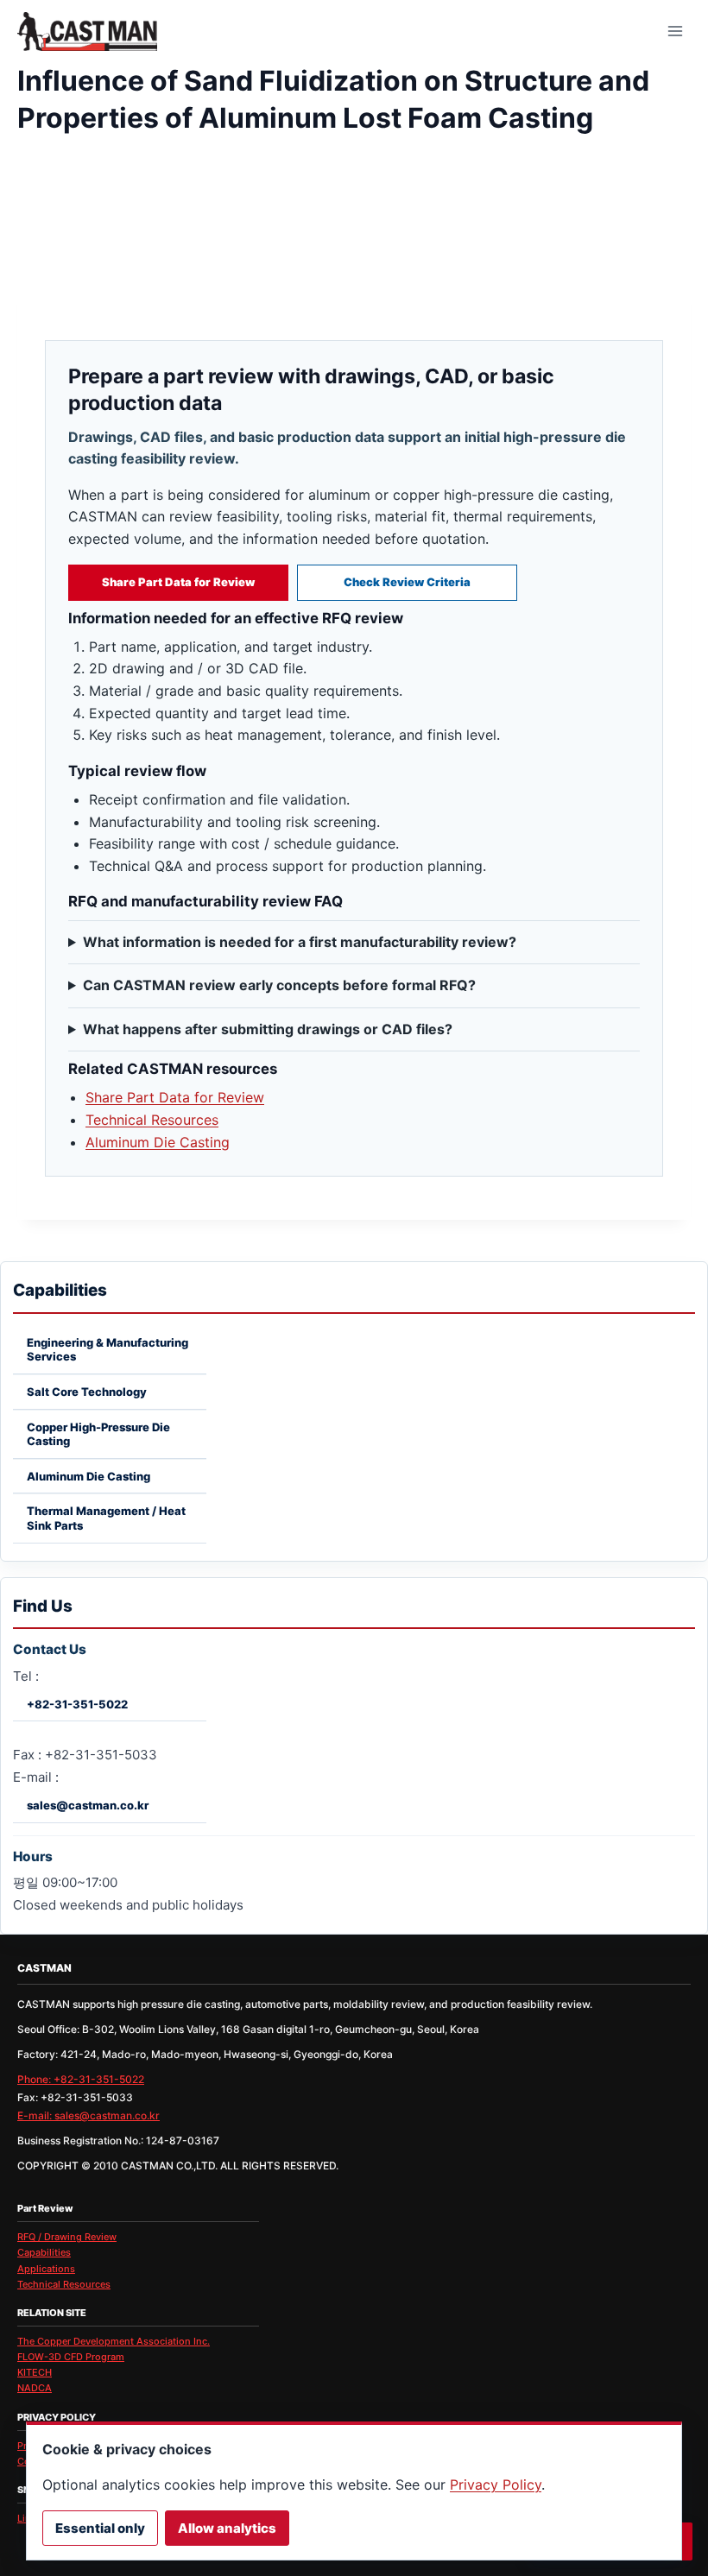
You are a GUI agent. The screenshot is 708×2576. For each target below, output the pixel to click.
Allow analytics (227, 2528)
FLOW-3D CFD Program (71, 2357)
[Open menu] (675, 31)
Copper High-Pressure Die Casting (98, 1434)
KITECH (35, 2372)
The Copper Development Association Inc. (114, 2341)
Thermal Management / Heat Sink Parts (106, 1518)
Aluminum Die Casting (158, 1142)
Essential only (100, 2528)
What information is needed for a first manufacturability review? (300, 942)
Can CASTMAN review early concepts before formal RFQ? (279, 985)
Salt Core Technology (87, 1392)
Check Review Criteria (407, 582)
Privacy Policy (496, 2484)
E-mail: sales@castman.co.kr (88, 2115)
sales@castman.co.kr (88, 1805)
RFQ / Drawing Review (67, 2237)
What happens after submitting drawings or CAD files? (268, 1029)
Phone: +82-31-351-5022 (81, 2079)
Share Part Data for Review (178, 582)
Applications (46, 2269)
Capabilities (44, 2252)
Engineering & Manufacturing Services (107, 1350)
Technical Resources (152, 1120)
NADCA (35, 2388)
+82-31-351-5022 (77, 1704)
